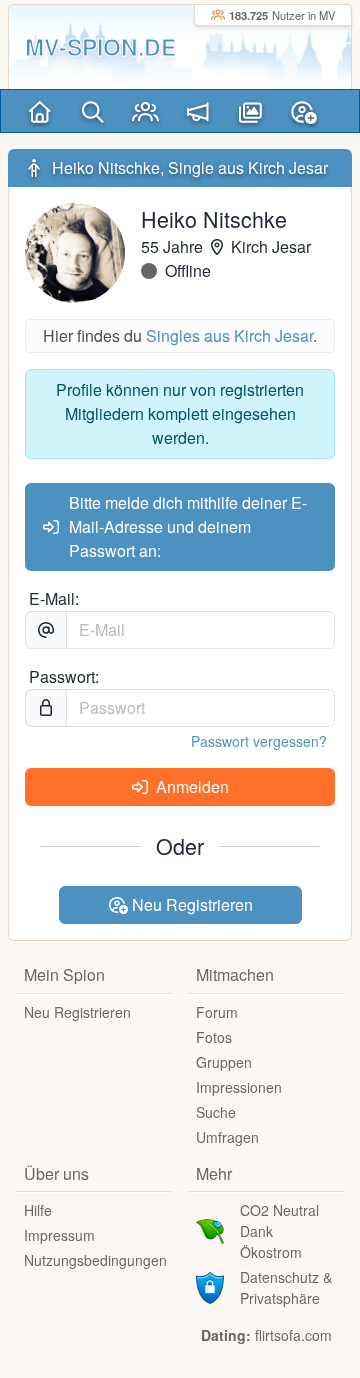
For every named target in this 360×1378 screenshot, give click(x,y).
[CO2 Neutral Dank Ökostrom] (210, 1229)
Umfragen (227, 1137)
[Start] (39, 111)
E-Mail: (54, 598)
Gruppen (224, 1062)
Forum (217, 1012)
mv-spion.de (100, 46)
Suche (216, 1112)
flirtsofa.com (293, 1335)
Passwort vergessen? (259, 741)
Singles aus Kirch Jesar (229, 335)
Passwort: (64, 676)
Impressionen (239, 1087)
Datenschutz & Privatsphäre (286, 1287)
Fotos (214, 1037)
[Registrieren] (303, 111)
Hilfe (38, 1210)
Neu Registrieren (190, 904)
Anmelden (190, 786)
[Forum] (198, 111)
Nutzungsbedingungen (95, 1260)
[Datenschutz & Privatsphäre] (210, 1285)
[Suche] (92, 111)
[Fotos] (250, 111)
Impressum (59, 1235)
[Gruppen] (145, 111)
